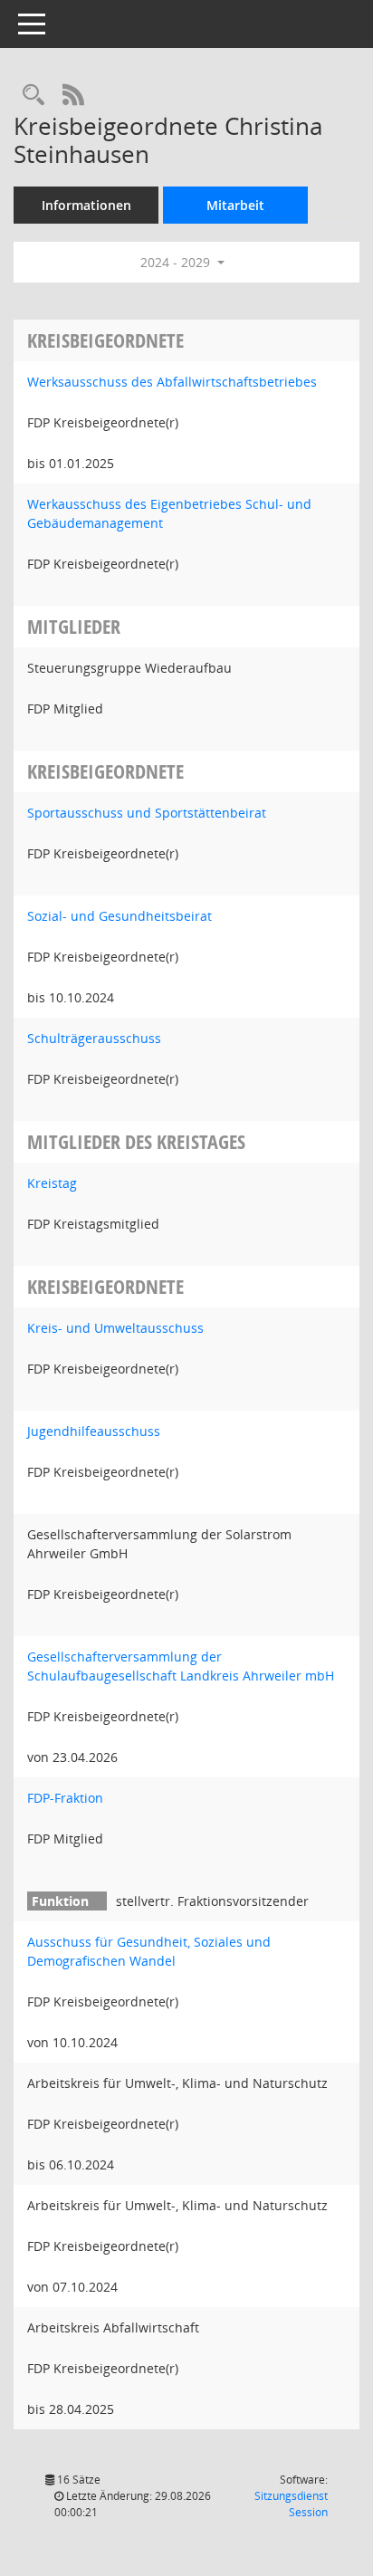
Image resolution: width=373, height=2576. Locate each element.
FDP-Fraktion (65, 1798)
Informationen (86, 205)
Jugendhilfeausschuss (94, 1431)
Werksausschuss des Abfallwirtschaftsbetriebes (172, 382)
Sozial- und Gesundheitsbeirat (120, 916)
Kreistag (52, 1183)
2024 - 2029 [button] (177, 262)
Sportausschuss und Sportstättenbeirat (147, 813)
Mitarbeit (235, 205)
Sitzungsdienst (291, 2504)
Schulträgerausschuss (94, 1038)
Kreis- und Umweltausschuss (115, 1328)
